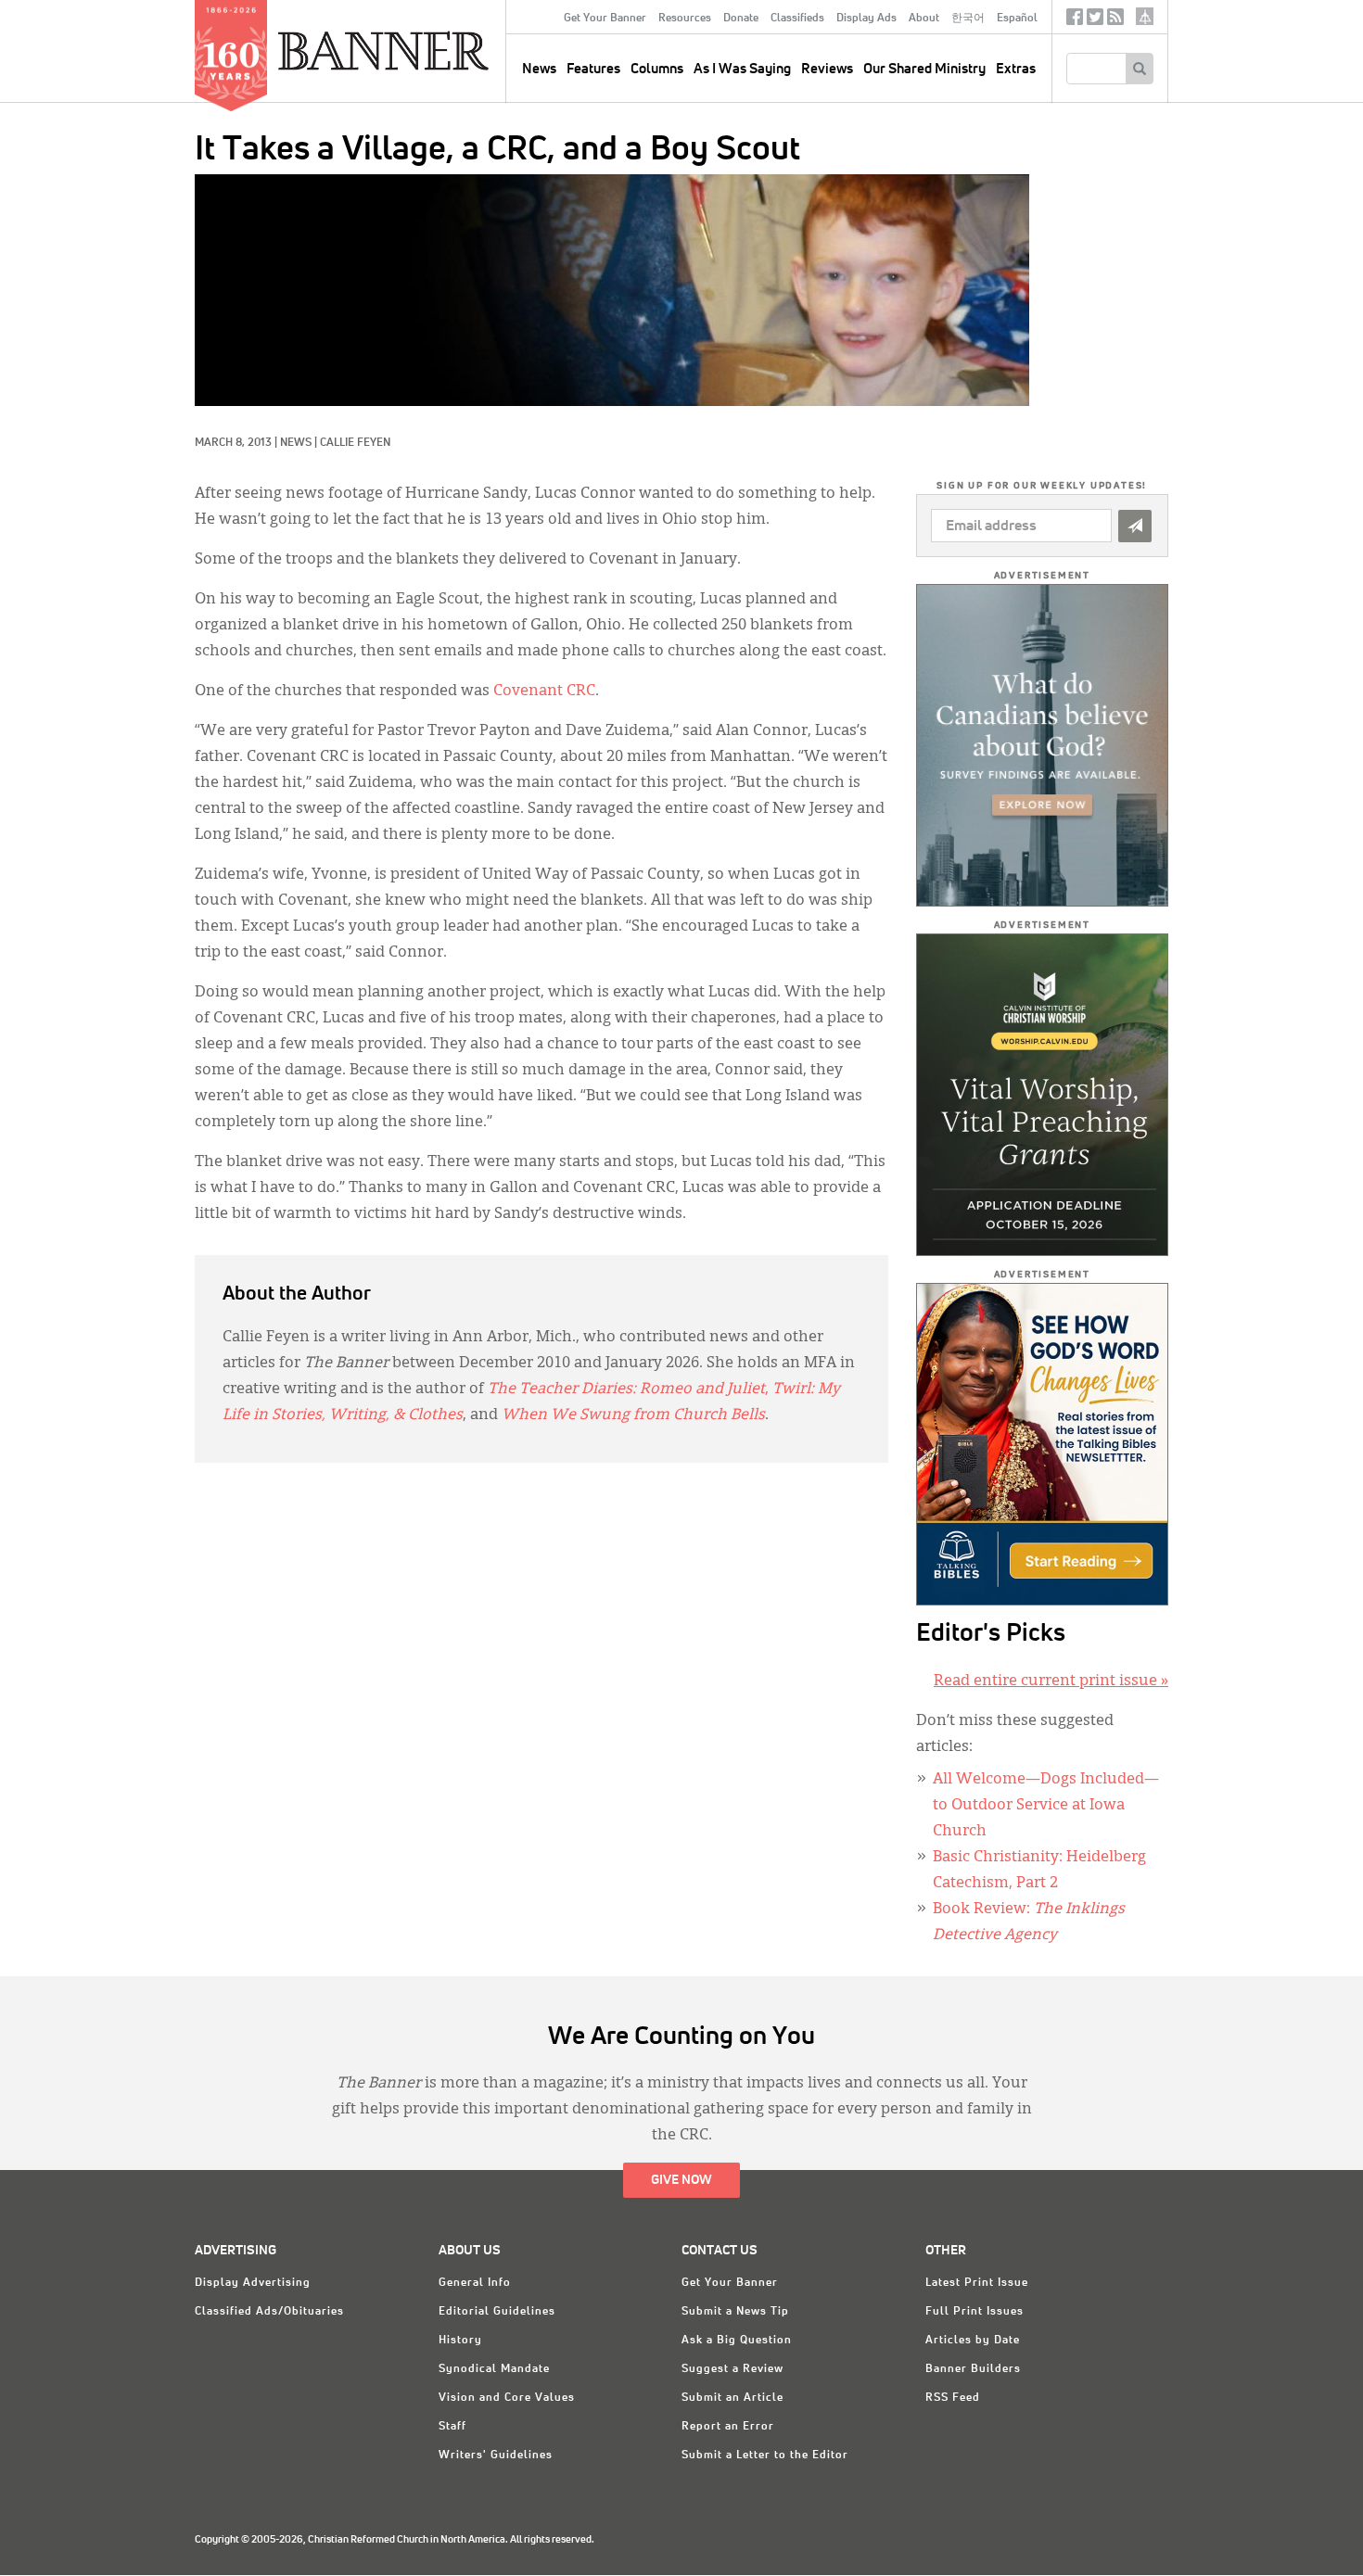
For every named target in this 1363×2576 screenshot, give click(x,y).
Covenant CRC (544, 692)
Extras (1016, 69)
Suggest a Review (732, 2369)
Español (1017, 19)
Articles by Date (973, 2341)
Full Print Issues (974, 2312)
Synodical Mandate (494, 2369)
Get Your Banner (605, 19)
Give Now (681, 2180)
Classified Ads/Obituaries (269, 2312)
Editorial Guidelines (497, 2312)
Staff (452, 2427)
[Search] (1139, 69)
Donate (741, 19)
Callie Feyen (355, 443)
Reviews (827, 69)
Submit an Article (732, 2398)
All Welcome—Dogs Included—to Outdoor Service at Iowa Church (1046, 1806)
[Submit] (1135, 526)
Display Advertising (253, 2283)
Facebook (1075, 21)
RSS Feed (953, 2398)
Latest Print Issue (977, 2283)
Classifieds (797, 19)
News (296, 443)
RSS (1115, 21)
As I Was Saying (742, 69)
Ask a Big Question (737, 2341)
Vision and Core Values (507, 2398)
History (460, 2341)
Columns (657, 69)
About (924, 19)
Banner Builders (973, 2369)
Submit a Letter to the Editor (765, 2455)
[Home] (426, 50)
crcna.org (1145, 16)
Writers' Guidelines (496, 2455)
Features (593, 69)
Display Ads (866, 19)
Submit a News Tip (735, 2312)
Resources (685, 19)
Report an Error (728, 2427)
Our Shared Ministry (924, 69)
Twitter (1095, 21)
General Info (475, 2283)
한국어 (968, 19)
